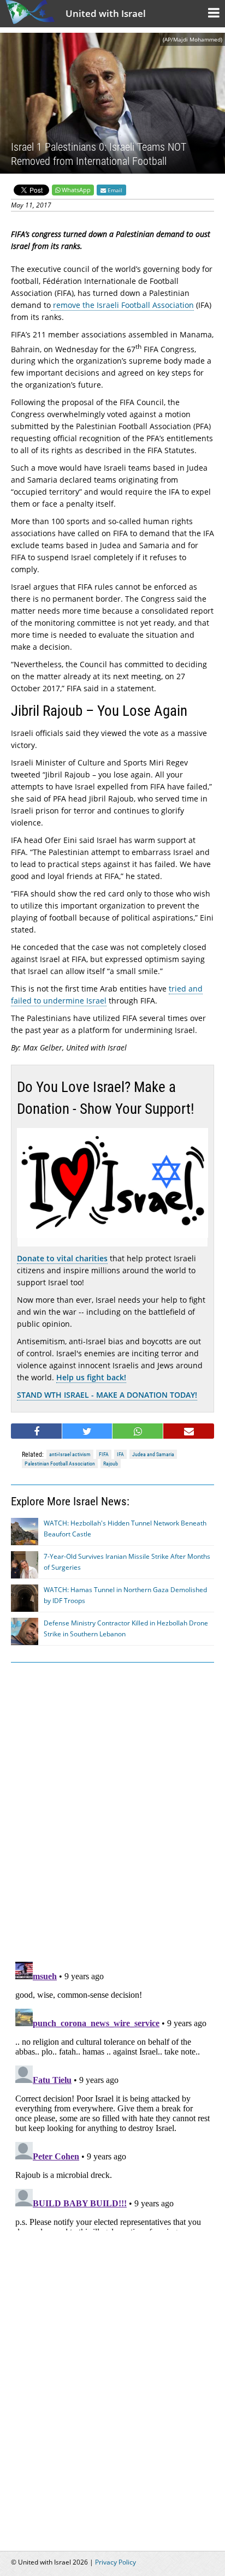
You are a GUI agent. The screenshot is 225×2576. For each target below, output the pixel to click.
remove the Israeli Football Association (122, 305)
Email (114, 190)
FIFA (104, 1454)
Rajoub (111, 1464)
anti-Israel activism (70, 1454)
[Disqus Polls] (112, 1810)
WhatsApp (76, 190)
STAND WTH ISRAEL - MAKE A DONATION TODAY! (107, 1395)
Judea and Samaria (153, 1454)
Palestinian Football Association (60, 1464)
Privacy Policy (116, 2562)
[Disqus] (112, 2094)
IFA (120, 1454)
